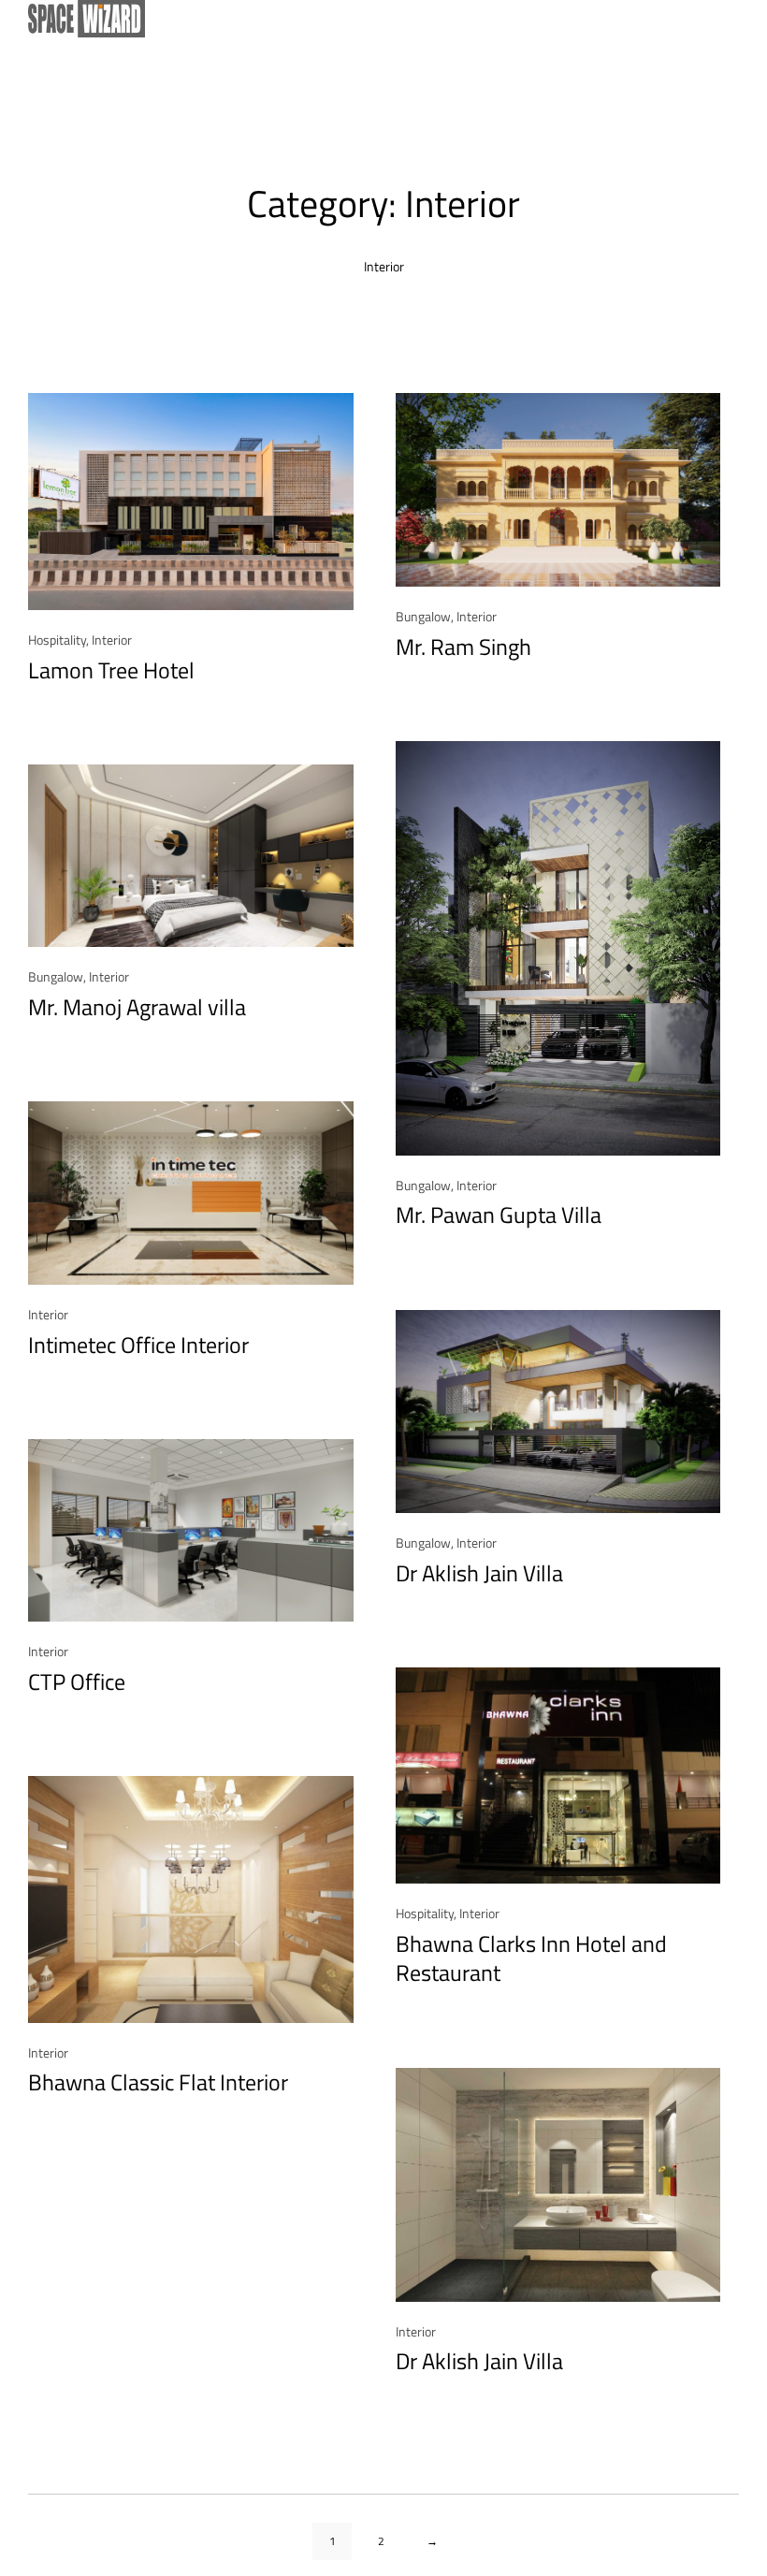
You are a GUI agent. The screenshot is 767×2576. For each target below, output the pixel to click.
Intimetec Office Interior (138, 1345)
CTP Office (77, 1682)
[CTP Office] (191, 1530)
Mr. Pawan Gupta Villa (499, 1215)
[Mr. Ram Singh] (558, 490)
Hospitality (57, 640)
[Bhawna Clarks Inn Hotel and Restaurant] (558, 1776)
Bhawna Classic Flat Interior (158, 2082)
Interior (112, 640)
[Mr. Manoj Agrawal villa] (191, 856)
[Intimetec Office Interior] (191, 1193)
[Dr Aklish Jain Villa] (558, 1412)
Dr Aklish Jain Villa (479, 1573)
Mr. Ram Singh (463, 647)
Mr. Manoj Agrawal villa (137, 1007)
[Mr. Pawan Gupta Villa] (558, 948)
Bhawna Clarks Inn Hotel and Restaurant (531, 1958)
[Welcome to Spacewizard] (374, 19)
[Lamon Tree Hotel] (191, 502)
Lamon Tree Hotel (111, 670)
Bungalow (423, 616)
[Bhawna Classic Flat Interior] (191, 1899)
